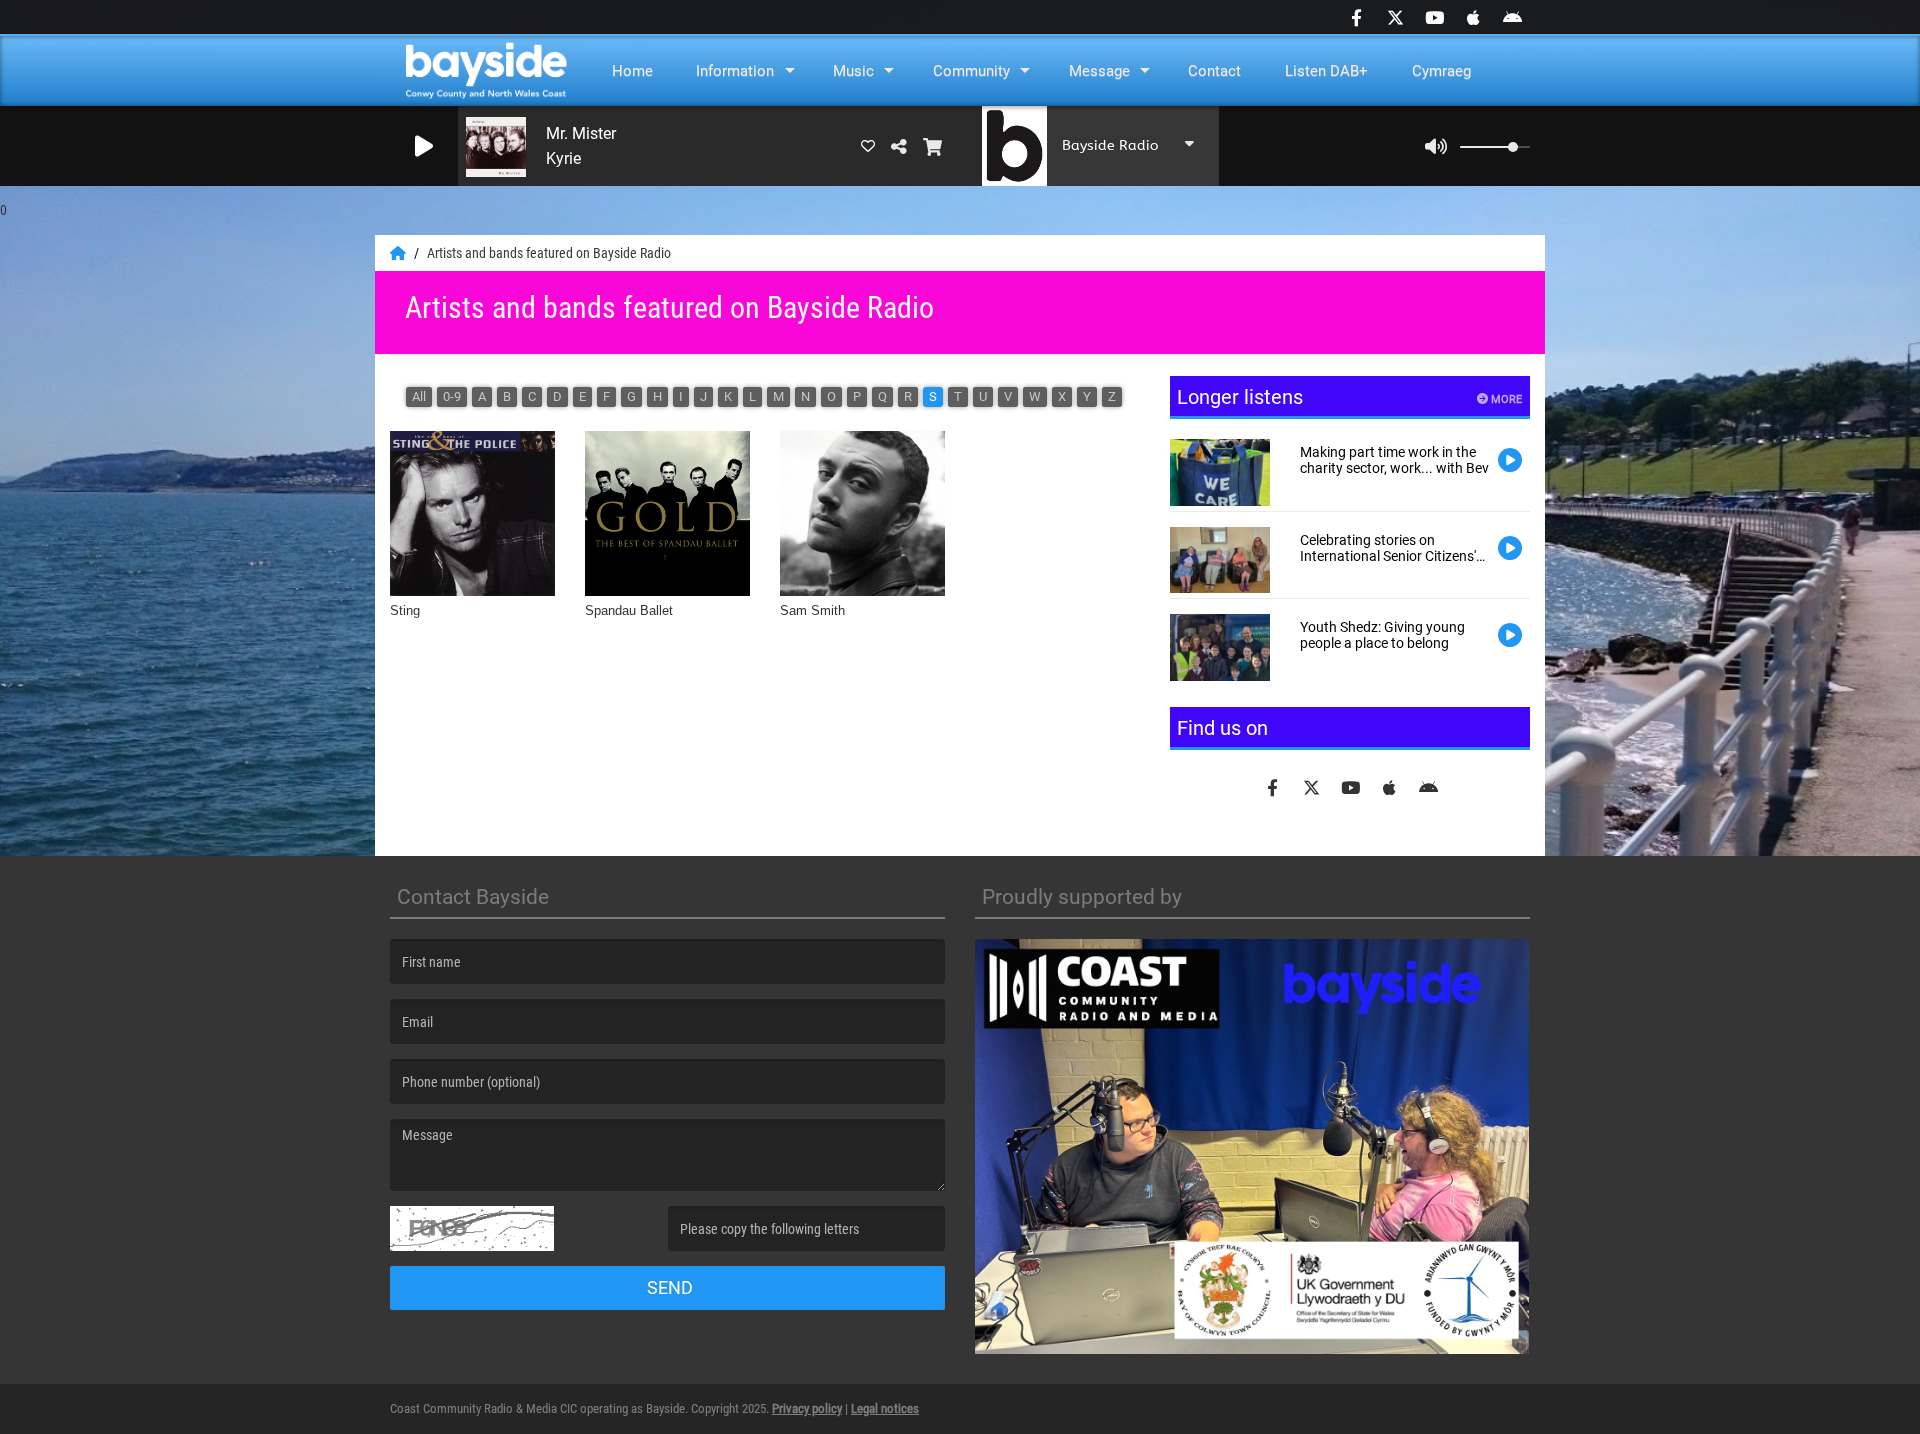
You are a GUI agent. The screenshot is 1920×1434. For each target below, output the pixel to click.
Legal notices (885, 1408)
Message (1099, 71)
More (1505, 399)
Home (632, 71)
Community (971, 71)
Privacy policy (807, 1408)
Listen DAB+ (1326, 71)
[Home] (399, 253)
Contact (1214, 71)
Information (735, 71)
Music (853, 71)
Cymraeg (1441, 71)
